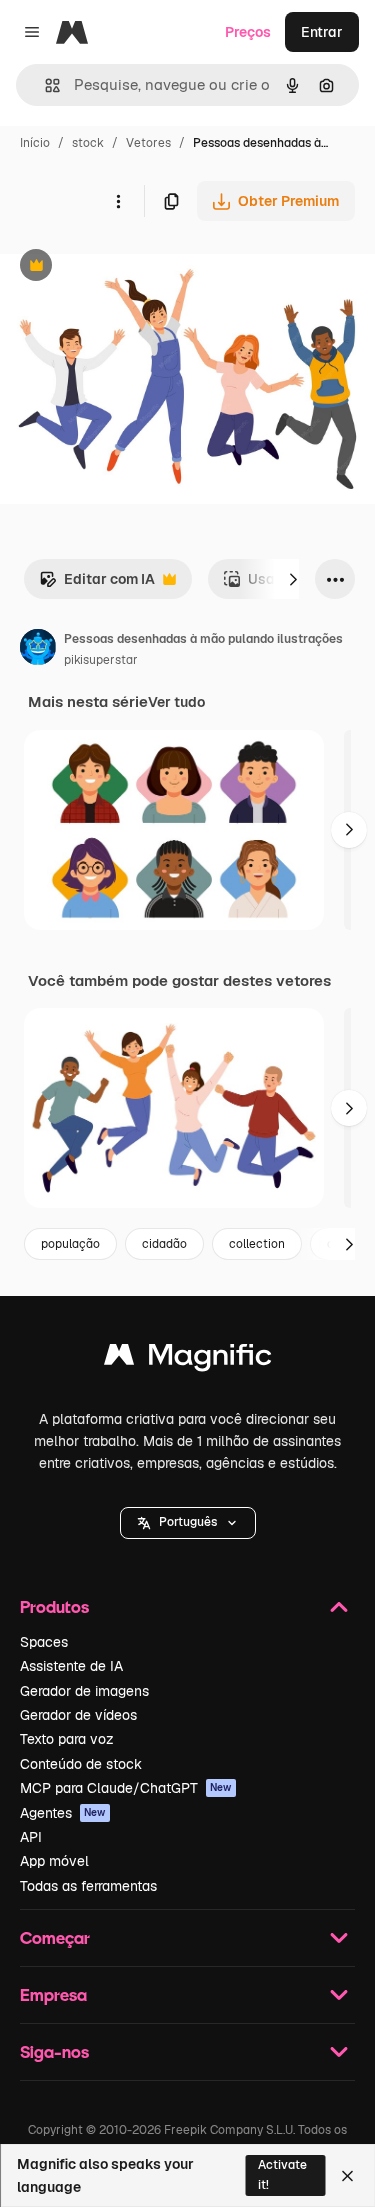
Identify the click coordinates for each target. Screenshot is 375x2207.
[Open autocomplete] (44, 85)
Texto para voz (67, 1739)
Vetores (148, 143)
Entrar (322, 32)
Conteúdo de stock (81, 1764)
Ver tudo (176, 702)
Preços (248, 32)
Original (128, 267)
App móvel (54, 1861)
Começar (55, 1937)
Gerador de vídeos (78, 1715)
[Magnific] (188, 1359)
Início (35, 143)
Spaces (44, 1642)
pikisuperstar (101, 660)
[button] (188, 1523)
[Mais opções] (118, 201)
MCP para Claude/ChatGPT (126, 1788)
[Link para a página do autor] (38, 650)
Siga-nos (54, 2051)
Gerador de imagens (84, 1691)
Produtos (54, 1606)
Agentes (63, 1813)
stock (88, 143)
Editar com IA (97, 584)
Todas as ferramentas (88, 1886)
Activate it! (282, 2174)
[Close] (347, 2176)
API (31, 1837)
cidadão (164, 1244)
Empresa (53, 1994)
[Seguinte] (293, 579)
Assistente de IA (71, 1666)
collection (257, 1244)
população (70, 1244)
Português (188, 1522)
